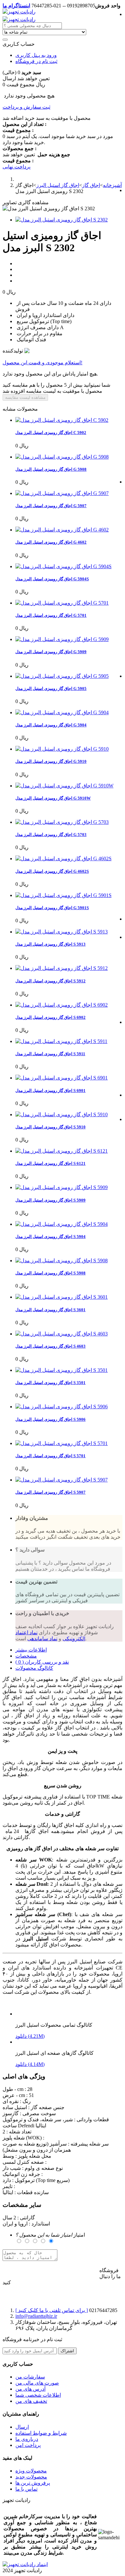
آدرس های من (30, 2389)
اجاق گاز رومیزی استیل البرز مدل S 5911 (50, 1054)
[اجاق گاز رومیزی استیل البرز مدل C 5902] (62, 420)
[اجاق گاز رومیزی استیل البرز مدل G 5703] (62, 822)
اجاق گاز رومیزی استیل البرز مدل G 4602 (51, 542)
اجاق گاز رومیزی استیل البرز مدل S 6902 (50, 1017)
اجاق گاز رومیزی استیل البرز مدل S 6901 (50, 1091)
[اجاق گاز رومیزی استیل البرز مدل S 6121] (62, 1151)
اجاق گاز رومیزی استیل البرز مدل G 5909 (51, 652)
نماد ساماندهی (42, 1639)
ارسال (22, 2427)
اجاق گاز (91, 185)
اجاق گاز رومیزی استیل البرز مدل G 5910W (53, 798)
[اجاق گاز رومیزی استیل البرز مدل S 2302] (62, 220)
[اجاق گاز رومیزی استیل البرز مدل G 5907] (62, 493)
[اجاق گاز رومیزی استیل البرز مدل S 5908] (62, 1261)
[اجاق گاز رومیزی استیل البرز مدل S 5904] (62, 1224)
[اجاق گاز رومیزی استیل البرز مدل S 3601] (62, 1297)
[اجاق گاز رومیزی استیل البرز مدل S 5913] (62, 932)
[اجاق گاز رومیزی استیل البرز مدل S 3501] (62, 1370)
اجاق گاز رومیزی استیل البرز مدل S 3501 (50, 1383)
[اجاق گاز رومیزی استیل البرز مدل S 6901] (62, 1078)
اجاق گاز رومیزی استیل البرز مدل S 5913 (50, 944)
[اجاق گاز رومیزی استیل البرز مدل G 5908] (62, 457)
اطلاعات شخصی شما (38, 2395)
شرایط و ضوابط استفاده (41, 2433)
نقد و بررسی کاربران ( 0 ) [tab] (42, 1662)
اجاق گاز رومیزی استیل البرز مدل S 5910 (50, 1127)
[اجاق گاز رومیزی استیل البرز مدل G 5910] (62, 749)
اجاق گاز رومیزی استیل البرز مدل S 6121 (50, 1163)
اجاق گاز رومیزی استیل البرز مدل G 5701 (51, 615)
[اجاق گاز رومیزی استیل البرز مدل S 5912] (62, 968)
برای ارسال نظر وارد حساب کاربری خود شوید (51, 2271)
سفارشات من (30, 2377)
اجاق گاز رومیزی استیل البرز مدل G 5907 (51, 506)
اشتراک (67, 2351)
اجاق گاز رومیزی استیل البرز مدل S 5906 (50, 1419)
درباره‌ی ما (27, 2439)
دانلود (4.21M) (30, 2036)
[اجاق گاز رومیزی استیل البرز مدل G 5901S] (63, 895)
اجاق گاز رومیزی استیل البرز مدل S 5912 (50, 981)
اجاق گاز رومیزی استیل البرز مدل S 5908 (50, 1273)
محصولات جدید (31, 2477)
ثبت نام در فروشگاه (36, 61)
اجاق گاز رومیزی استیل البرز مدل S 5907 (50, 1492)
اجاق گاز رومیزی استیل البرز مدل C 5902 (51, 433)
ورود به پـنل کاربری (36, 55)
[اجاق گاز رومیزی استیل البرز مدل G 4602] (62, 530)
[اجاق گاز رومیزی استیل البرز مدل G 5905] (62, 676)
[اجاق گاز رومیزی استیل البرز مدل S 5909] (62, 1187)
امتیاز (50, 2235)
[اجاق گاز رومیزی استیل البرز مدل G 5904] (62, 712)
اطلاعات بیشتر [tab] (31, 1650)
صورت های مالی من (37, 2383)
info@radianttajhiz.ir (36, 2316)
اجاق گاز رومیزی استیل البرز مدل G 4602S (52, 871)
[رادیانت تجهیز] (19, 12)
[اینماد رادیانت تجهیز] (25, 2564)
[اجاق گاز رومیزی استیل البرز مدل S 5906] (62, 1407)
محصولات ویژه (31, 2471)
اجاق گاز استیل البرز (58, 185)
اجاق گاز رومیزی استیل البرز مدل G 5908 (51, 469)
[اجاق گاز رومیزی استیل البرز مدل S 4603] (62, 1334)
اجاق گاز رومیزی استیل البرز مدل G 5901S (52, 908)
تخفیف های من (31, 2401)
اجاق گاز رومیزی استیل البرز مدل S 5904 (50, 1237)
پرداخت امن (28, 2445)
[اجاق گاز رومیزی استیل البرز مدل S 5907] (62, 1480)
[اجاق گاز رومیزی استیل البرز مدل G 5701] (62, 603)
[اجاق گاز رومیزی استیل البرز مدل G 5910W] (64, 786)
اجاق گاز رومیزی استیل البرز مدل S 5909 (50, 1200)
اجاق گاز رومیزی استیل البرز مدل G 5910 (51, 761)
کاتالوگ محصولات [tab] (34, 1668)
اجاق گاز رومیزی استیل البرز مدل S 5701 (50, 1456)
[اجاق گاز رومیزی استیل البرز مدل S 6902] (62, 1005)
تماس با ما (26, 2489)
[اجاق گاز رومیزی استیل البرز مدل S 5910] (62, 1114)
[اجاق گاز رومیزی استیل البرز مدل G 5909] (62, 639)
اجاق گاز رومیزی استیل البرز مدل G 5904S (52, 579)
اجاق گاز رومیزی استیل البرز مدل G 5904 (51, 725)
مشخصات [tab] (26, 1656)
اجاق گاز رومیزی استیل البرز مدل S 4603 (50, 1346)
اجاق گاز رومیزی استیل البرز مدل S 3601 (50, 1310)
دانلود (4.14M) (30, 2064)
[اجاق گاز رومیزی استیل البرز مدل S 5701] (62, 1443)
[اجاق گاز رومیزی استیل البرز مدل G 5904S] (63, 566)
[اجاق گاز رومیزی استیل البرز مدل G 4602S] (63, 859)
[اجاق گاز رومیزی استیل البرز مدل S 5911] (61, 1041)
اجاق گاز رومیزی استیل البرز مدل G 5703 (51, 835)
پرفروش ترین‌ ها (33, 2483)
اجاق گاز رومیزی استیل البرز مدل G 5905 (51, 688)
